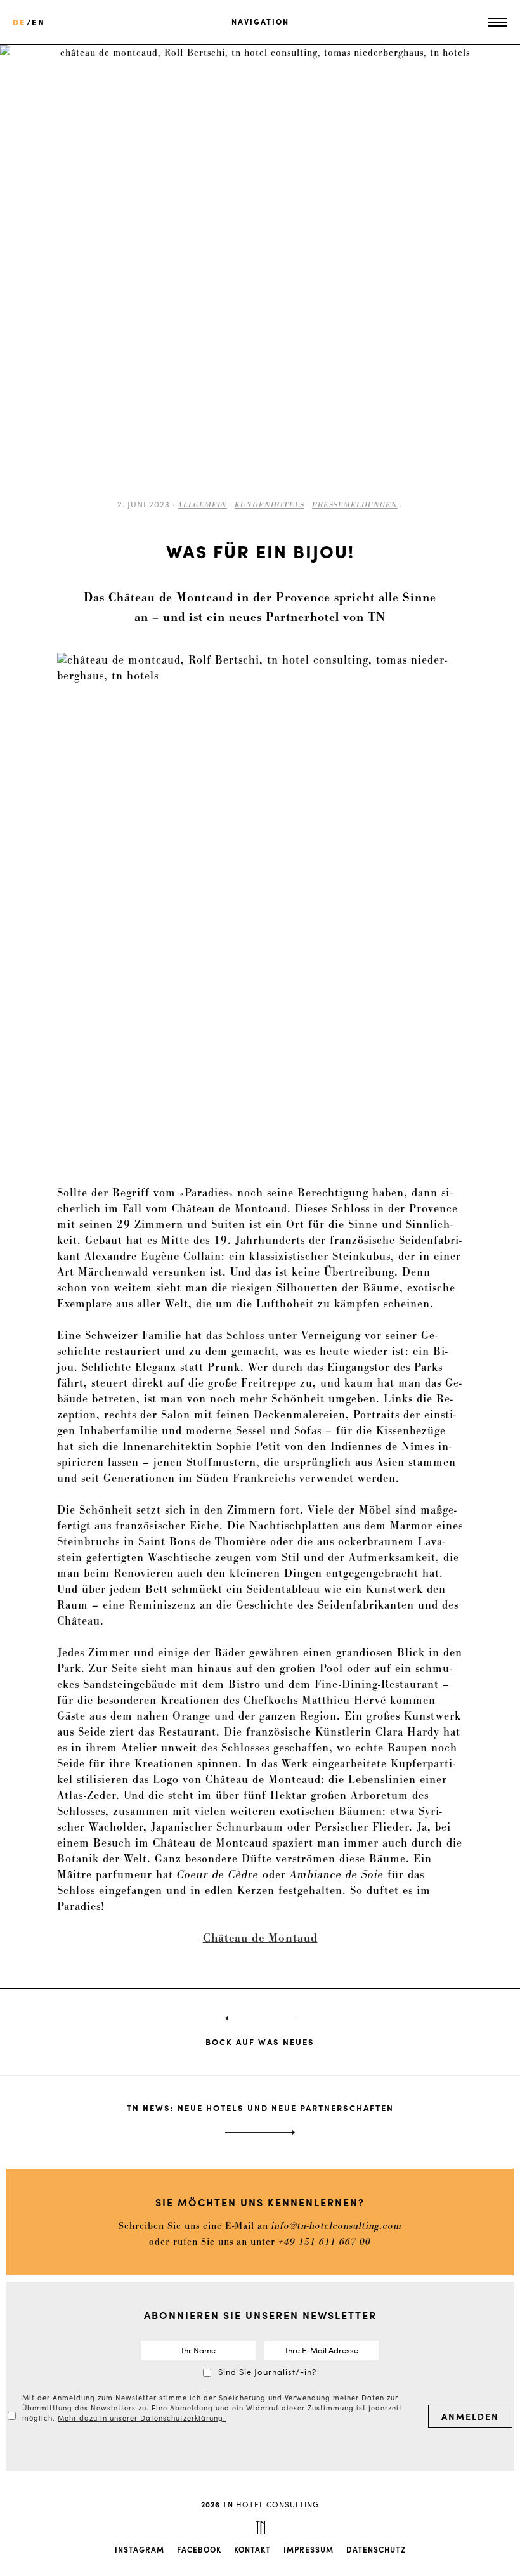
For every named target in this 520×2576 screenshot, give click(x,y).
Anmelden (470, 2416)
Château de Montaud (260, 1939)
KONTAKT (252, 2549)
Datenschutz (376, 2549)
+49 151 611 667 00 (325, 2242)
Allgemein (202, 505)
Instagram (140, 2549)
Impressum (309, 2549)
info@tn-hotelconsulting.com (337, 2226)
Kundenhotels (270, 505)
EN (38, 22)
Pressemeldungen (355, 505)
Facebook (199, 2549)
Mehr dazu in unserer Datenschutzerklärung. (142, 2417)
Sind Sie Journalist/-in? (267, 2371)
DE (19, 22)
